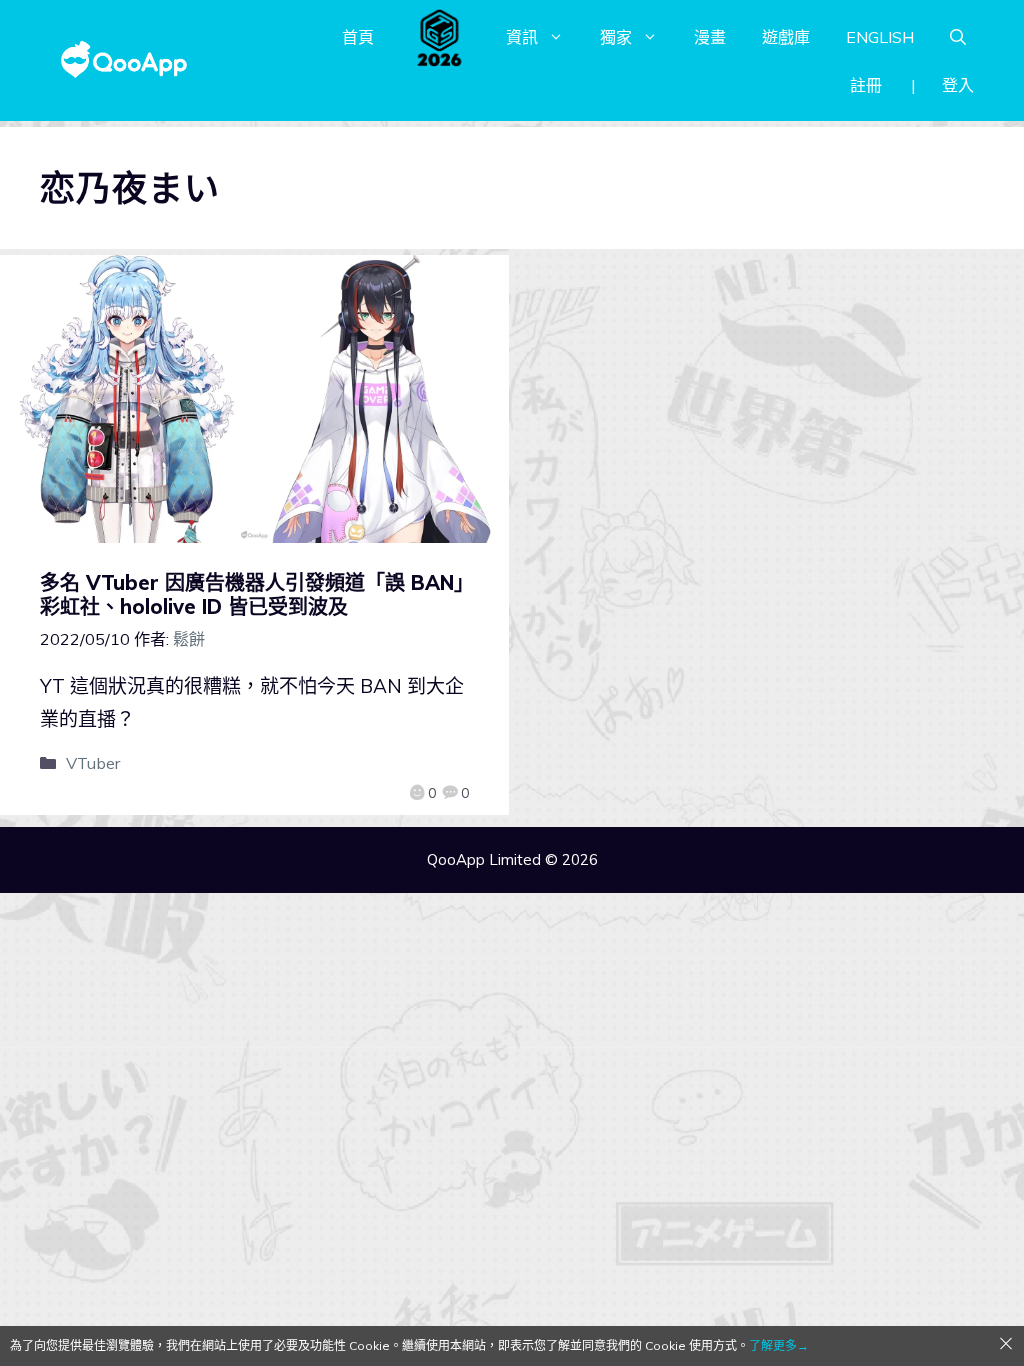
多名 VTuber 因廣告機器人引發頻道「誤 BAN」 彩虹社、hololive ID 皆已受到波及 (262, 594)
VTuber (93, 763)
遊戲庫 (786, 37)
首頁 (358, 37)
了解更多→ (779, 1345)
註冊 (866, 85)
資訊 (522, 37)
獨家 (616, 37)
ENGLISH (880, 37)
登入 (958, 85)
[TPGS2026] (440, 37)
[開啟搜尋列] (958, 37)
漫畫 (710, 37)
